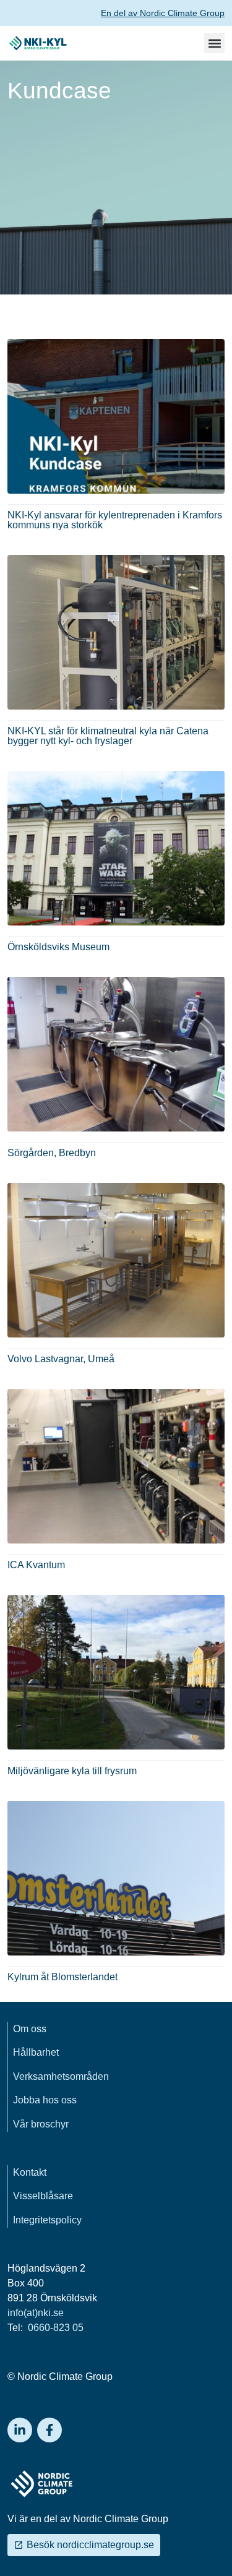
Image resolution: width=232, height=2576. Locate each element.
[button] (214, 43)
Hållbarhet (36, 2052)
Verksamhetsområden (61, 2076)
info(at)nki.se (36, 2313)
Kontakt (30, 2172)
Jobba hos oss (45, 2100)
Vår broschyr (41, 2124)
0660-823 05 (54, 2328)
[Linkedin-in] (20, 2430)
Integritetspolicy (47, 2220)
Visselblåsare (43, 2196)
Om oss (30, 2029)
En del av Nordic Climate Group (163, 13)
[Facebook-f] (49, 2430)
